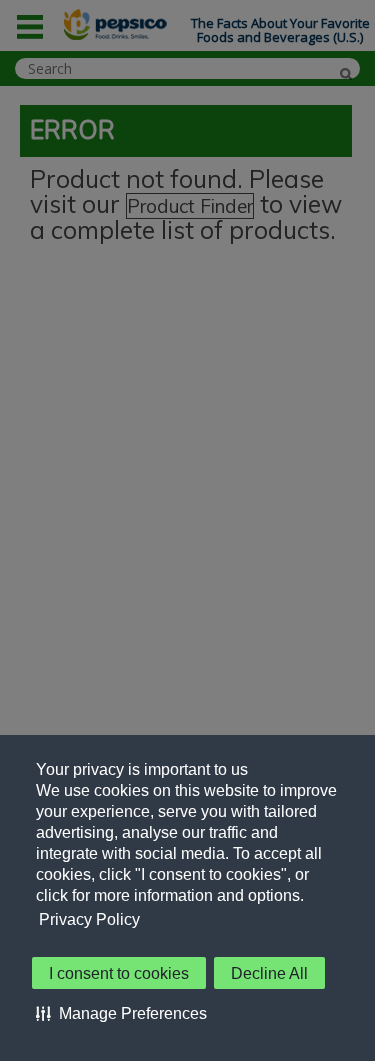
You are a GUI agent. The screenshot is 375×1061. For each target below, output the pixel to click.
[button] (121, 1013)
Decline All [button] (269, 973)
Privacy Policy (89, 919)
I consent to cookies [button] (119, 973)
